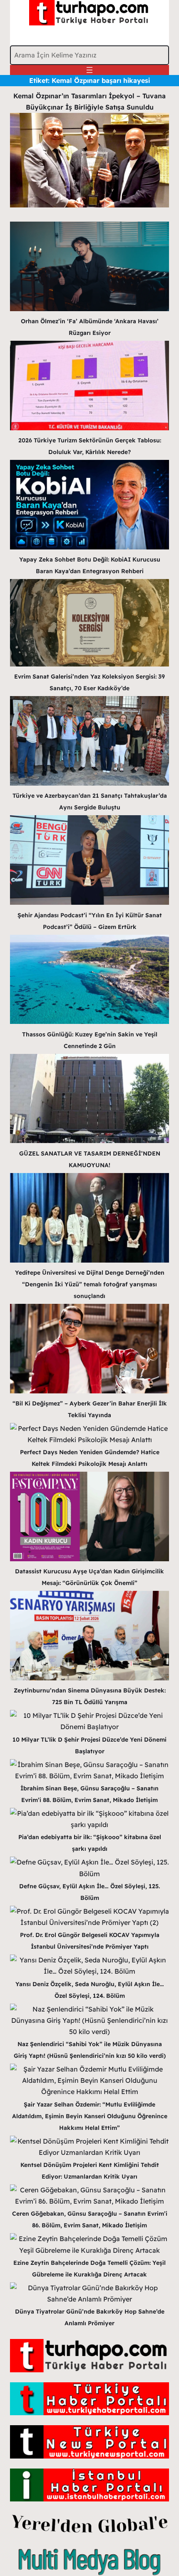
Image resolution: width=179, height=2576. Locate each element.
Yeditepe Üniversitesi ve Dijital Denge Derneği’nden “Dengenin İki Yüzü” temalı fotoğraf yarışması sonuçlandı (90, 1284)
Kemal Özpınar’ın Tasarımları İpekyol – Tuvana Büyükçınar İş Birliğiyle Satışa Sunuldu (89, 101)
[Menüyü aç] (89, 70)
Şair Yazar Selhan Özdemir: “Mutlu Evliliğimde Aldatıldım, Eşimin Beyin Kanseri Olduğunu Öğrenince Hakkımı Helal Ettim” (90, 2116)
